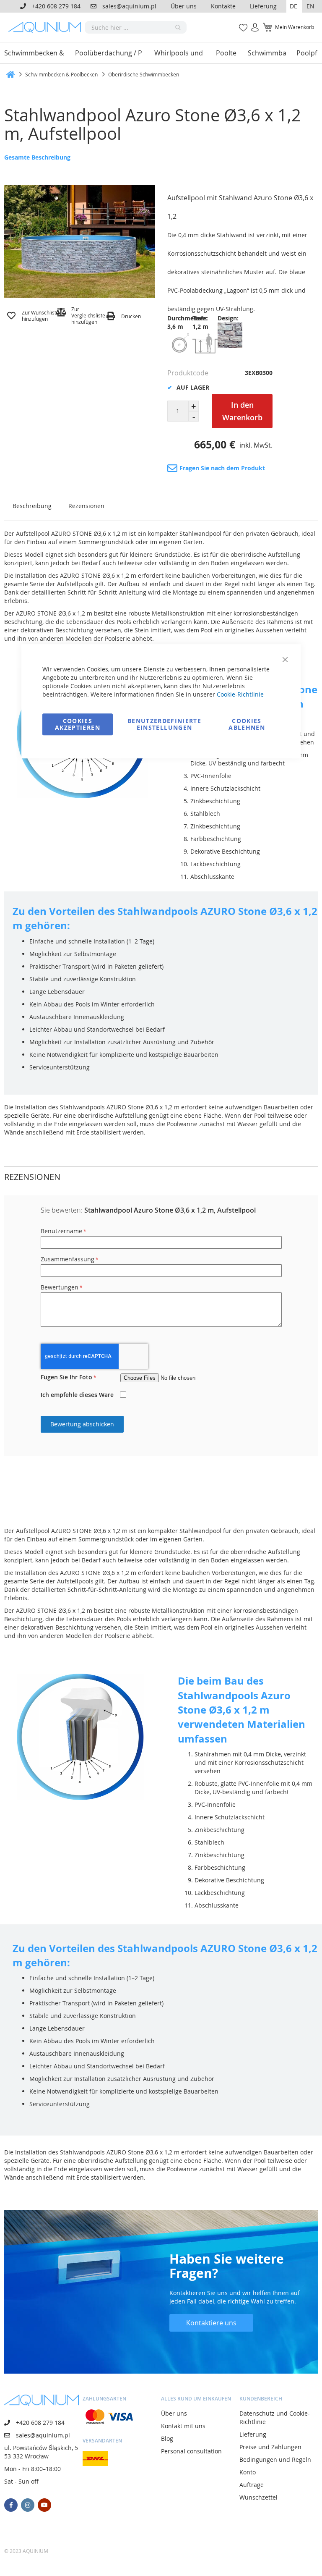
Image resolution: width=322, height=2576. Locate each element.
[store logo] (47, 27)
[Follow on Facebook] (11, 2505)
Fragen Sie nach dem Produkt (222, 468)
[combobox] (136, 27)
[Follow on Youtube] (44, 2505)
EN (310, 6)
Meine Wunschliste (241, 23)
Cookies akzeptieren (78, 724)
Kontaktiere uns (211, 2323)
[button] (294, 6)
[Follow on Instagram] (28, 2505)
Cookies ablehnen (247, 724)
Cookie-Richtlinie (240, 694)
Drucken (131, 316)
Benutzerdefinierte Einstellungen (164, 724)
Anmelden (252, 23)
